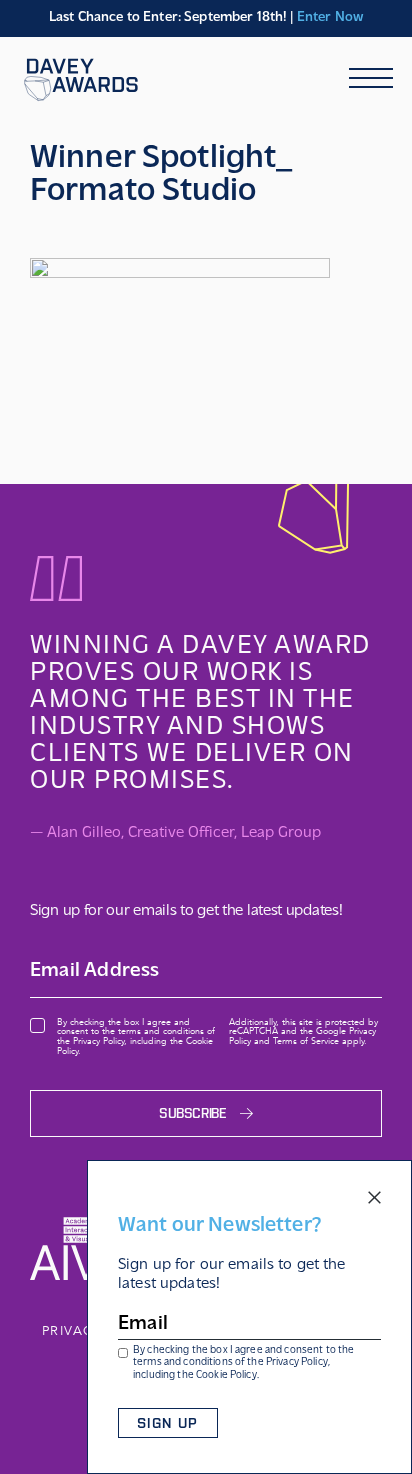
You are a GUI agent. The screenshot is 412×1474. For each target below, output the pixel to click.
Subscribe (192, 1113)
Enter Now (330, 17)
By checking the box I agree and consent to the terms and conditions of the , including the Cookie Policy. (243, 1363)
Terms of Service (306, 1041)
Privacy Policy (297, 1362)
